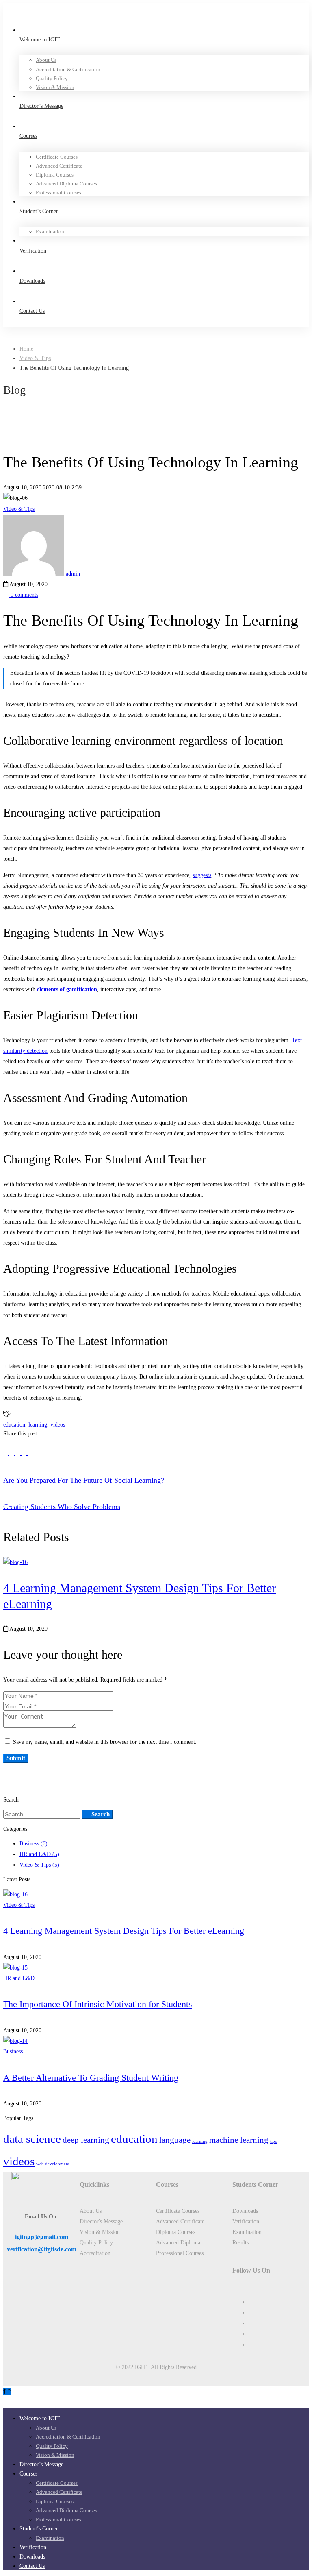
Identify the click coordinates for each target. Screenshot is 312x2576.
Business (34, 1844)
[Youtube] (251, 2334)
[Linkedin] (18, 1453)
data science (32, 2139)
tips (273, 2141)
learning (38, 1425)
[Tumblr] (25, 1453)
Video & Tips (35, 358)
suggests (202, 875)
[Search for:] (42, 1814)
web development (53, 2164)
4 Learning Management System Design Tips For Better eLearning (124, 1931)
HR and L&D (39, 1854)
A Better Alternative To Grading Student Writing (91, 2078)
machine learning (239, 2140)
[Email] (30, 1453)
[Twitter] (6, 1453)
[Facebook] (12, 1453)
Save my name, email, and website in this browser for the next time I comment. (105, 1742)
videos (58, 1425)
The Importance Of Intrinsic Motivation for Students (98, 2004)
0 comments (24, 595)
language (175, 2140)
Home (26, 349)
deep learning (86, 2140)
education (14, 1425)
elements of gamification (67, 989)
